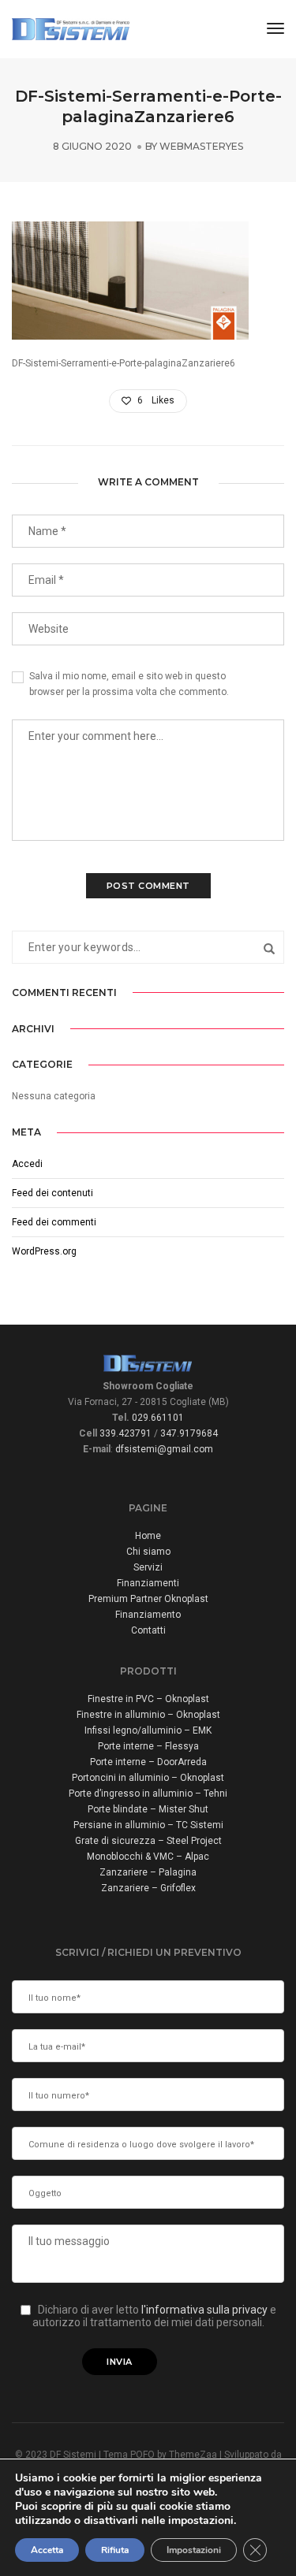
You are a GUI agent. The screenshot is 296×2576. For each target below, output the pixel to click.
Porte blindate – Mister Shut (148, 1809)
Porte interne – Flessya (148, 1746)
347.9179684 (189, 1433)
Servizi (148, 1567)
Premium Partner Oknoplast (148, 1599)
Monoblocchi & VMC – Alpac (148, 1857)
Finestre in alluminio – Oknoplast (148, 1715)
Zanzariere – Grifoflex (148, 1888)
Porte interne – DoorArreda (148, 1762)
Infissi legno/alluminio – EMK (148, 1730)
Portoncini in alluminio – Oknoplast (148, 1778)
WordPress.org (44, 1251)
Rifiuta (115, 2550)
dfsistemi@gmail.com (164, 1449)
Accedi (27, 1164)
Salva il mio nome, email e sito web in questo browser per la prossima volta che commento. (129, 684)
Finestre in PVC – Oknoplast (148, 1699)
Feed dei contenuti (52, 1193)
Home (148, 1536)
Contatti (148, 1630)
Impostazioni (194, 2550)
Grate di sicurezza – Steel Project (148, 1841)
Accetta (47, 2550)
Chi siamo (148, 1552)
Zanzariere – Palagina (148, 1872)
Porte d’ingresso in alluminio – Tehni (148, 1794)
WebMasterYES (201, 146)
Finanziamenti (148, 1583)
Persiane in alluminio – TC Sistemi (148, 1825)
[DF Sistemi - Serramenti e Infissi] (71, 28)
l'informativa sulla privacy (206, 2310)
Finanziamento (148, 1615)
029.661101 (158, 1418)
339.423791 (126, 1433)
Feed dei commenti (54, 1222)
